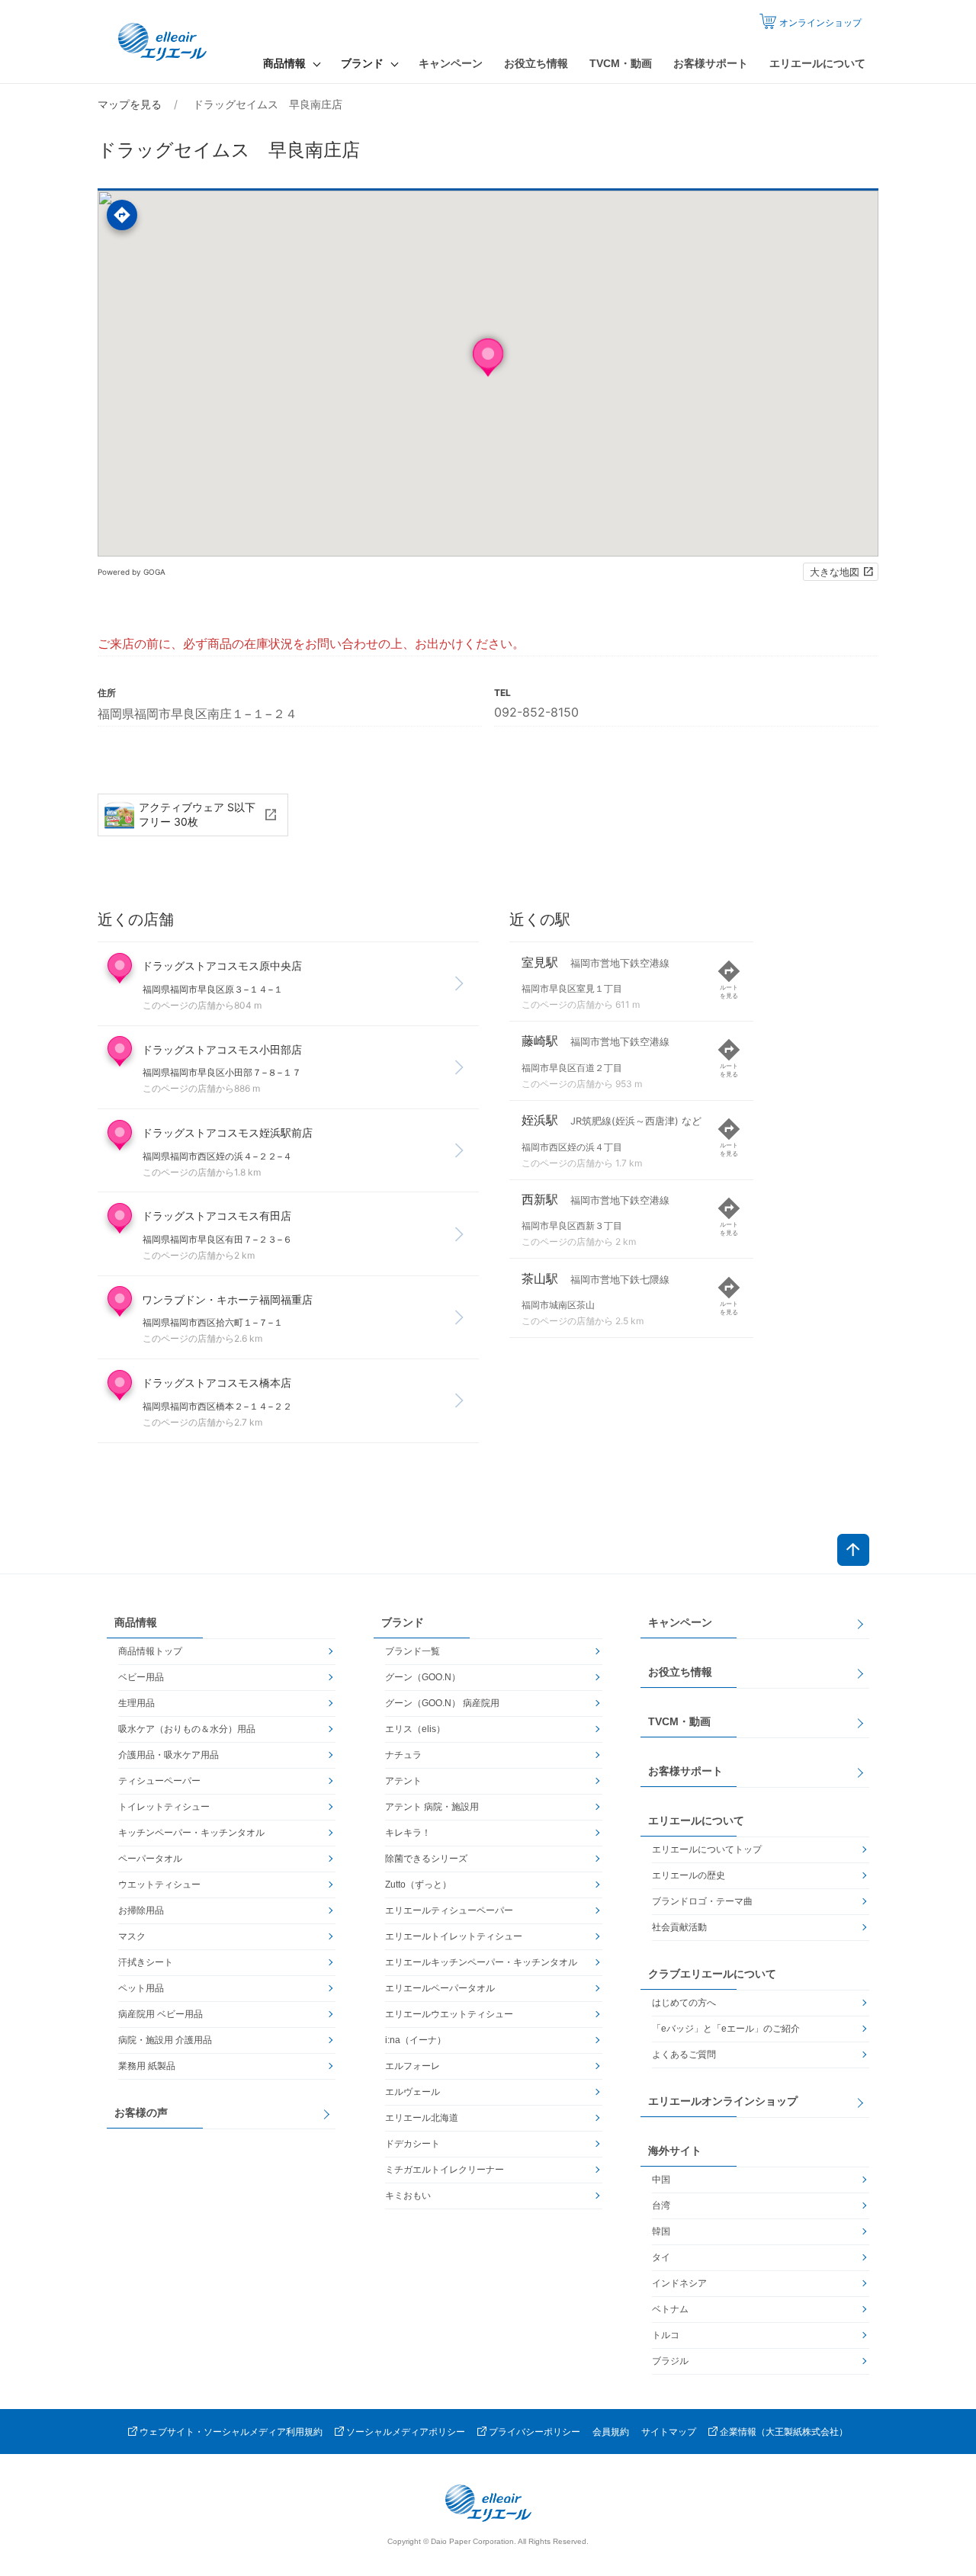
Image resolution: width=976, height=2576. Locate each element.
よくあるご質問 (684, 2055)
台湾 (661, 2205)
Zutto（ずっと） (418, 1885)
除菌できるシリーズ (426, 1859)
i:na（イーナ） (416, 2040)
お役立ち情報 (536, 63)
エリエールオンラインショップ (723, 2101)
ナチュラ (403, 1755)
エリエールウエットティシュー (449, 2014)
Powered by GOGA (132, 572)
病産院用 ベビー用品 (161, 2014)
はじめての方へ (684, 2003)
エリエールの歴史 (689, 1875)
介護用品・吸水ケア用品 (169, 1755)
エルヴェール (413, 2092)
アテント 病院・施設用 (432, 1807)
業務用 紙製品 (147, 2066)
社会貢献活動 (679, 1927)
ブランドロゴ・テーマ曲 (702, 1901)
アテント (403, 1781)
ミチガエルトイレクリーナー (445, 2170)
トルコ (666, 2335)
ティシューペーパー (159, 1781)
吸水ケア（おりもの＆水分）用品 (187, 1729)
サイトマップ (669, 2432)
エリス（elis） (415, 1729)
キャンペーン (451, 63)
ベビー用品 (141, 1677)
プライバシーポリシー (535, 2432)
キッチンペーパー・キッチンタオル (191, 1833)
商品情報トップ (150, 1651)
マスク (132, 1936)
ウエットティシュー (159, 1885)
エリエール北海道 (422, 2118)
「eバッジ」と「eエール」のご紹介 (726, 2029)
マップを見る (130, 104)
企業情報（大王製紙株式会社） (784, 2432)
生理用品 (136, 1703)
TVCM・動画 (621, 63)
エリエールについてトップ (707, 1849)
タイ (661, 2257)
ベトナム (670, 2309)
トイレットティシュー (164, 1807)
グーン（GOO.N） (423, 1677)
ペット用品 (141, 1988)
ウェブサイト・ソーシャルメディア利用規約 (231, 2432)
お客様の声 (141, 2112)
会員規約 (611, 2432)
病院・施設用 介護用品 (165, 2040)
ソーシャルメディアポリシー (406, 2432)
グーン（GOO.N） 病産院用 (442, 1703)
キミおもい (408, 2196)
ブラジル (670, 2361)
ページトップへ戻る (853, 1550)
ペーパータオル (150, 1859)
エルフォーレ (413, 2066)
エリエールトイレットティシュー (454, 1936)
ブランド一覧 (413, 1651)
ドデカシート (413, 2144)
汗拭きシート (146, 1962)
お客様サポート (711, 63)
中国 (661, 2180)
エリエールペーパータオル (440, 1988)
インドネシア (679, 2283)
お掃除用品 (141, 1910)
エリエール (164, 42)
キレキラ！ (408, 1833)
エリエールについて (817, 63)
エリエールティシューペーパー (449, 1910)
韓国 (661, 2231)
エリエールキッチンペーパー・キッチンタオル (481, 1962)
